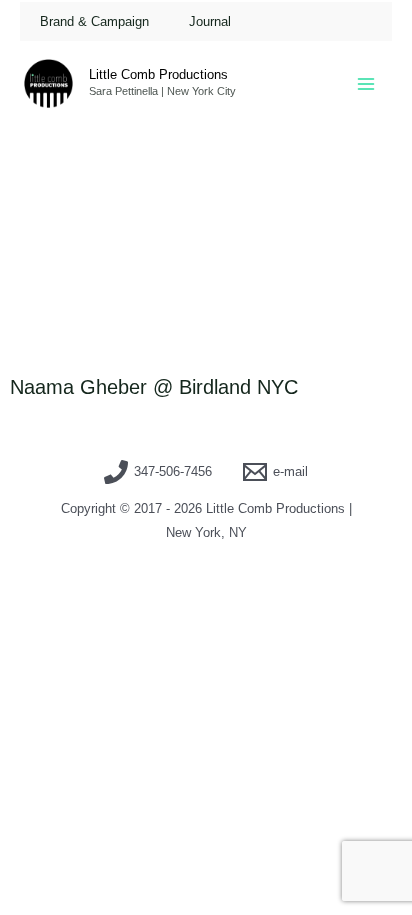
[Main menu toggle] (366, 84)
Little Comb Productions (158, 74)
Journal (210, 21)
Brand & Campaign (94, 21)
